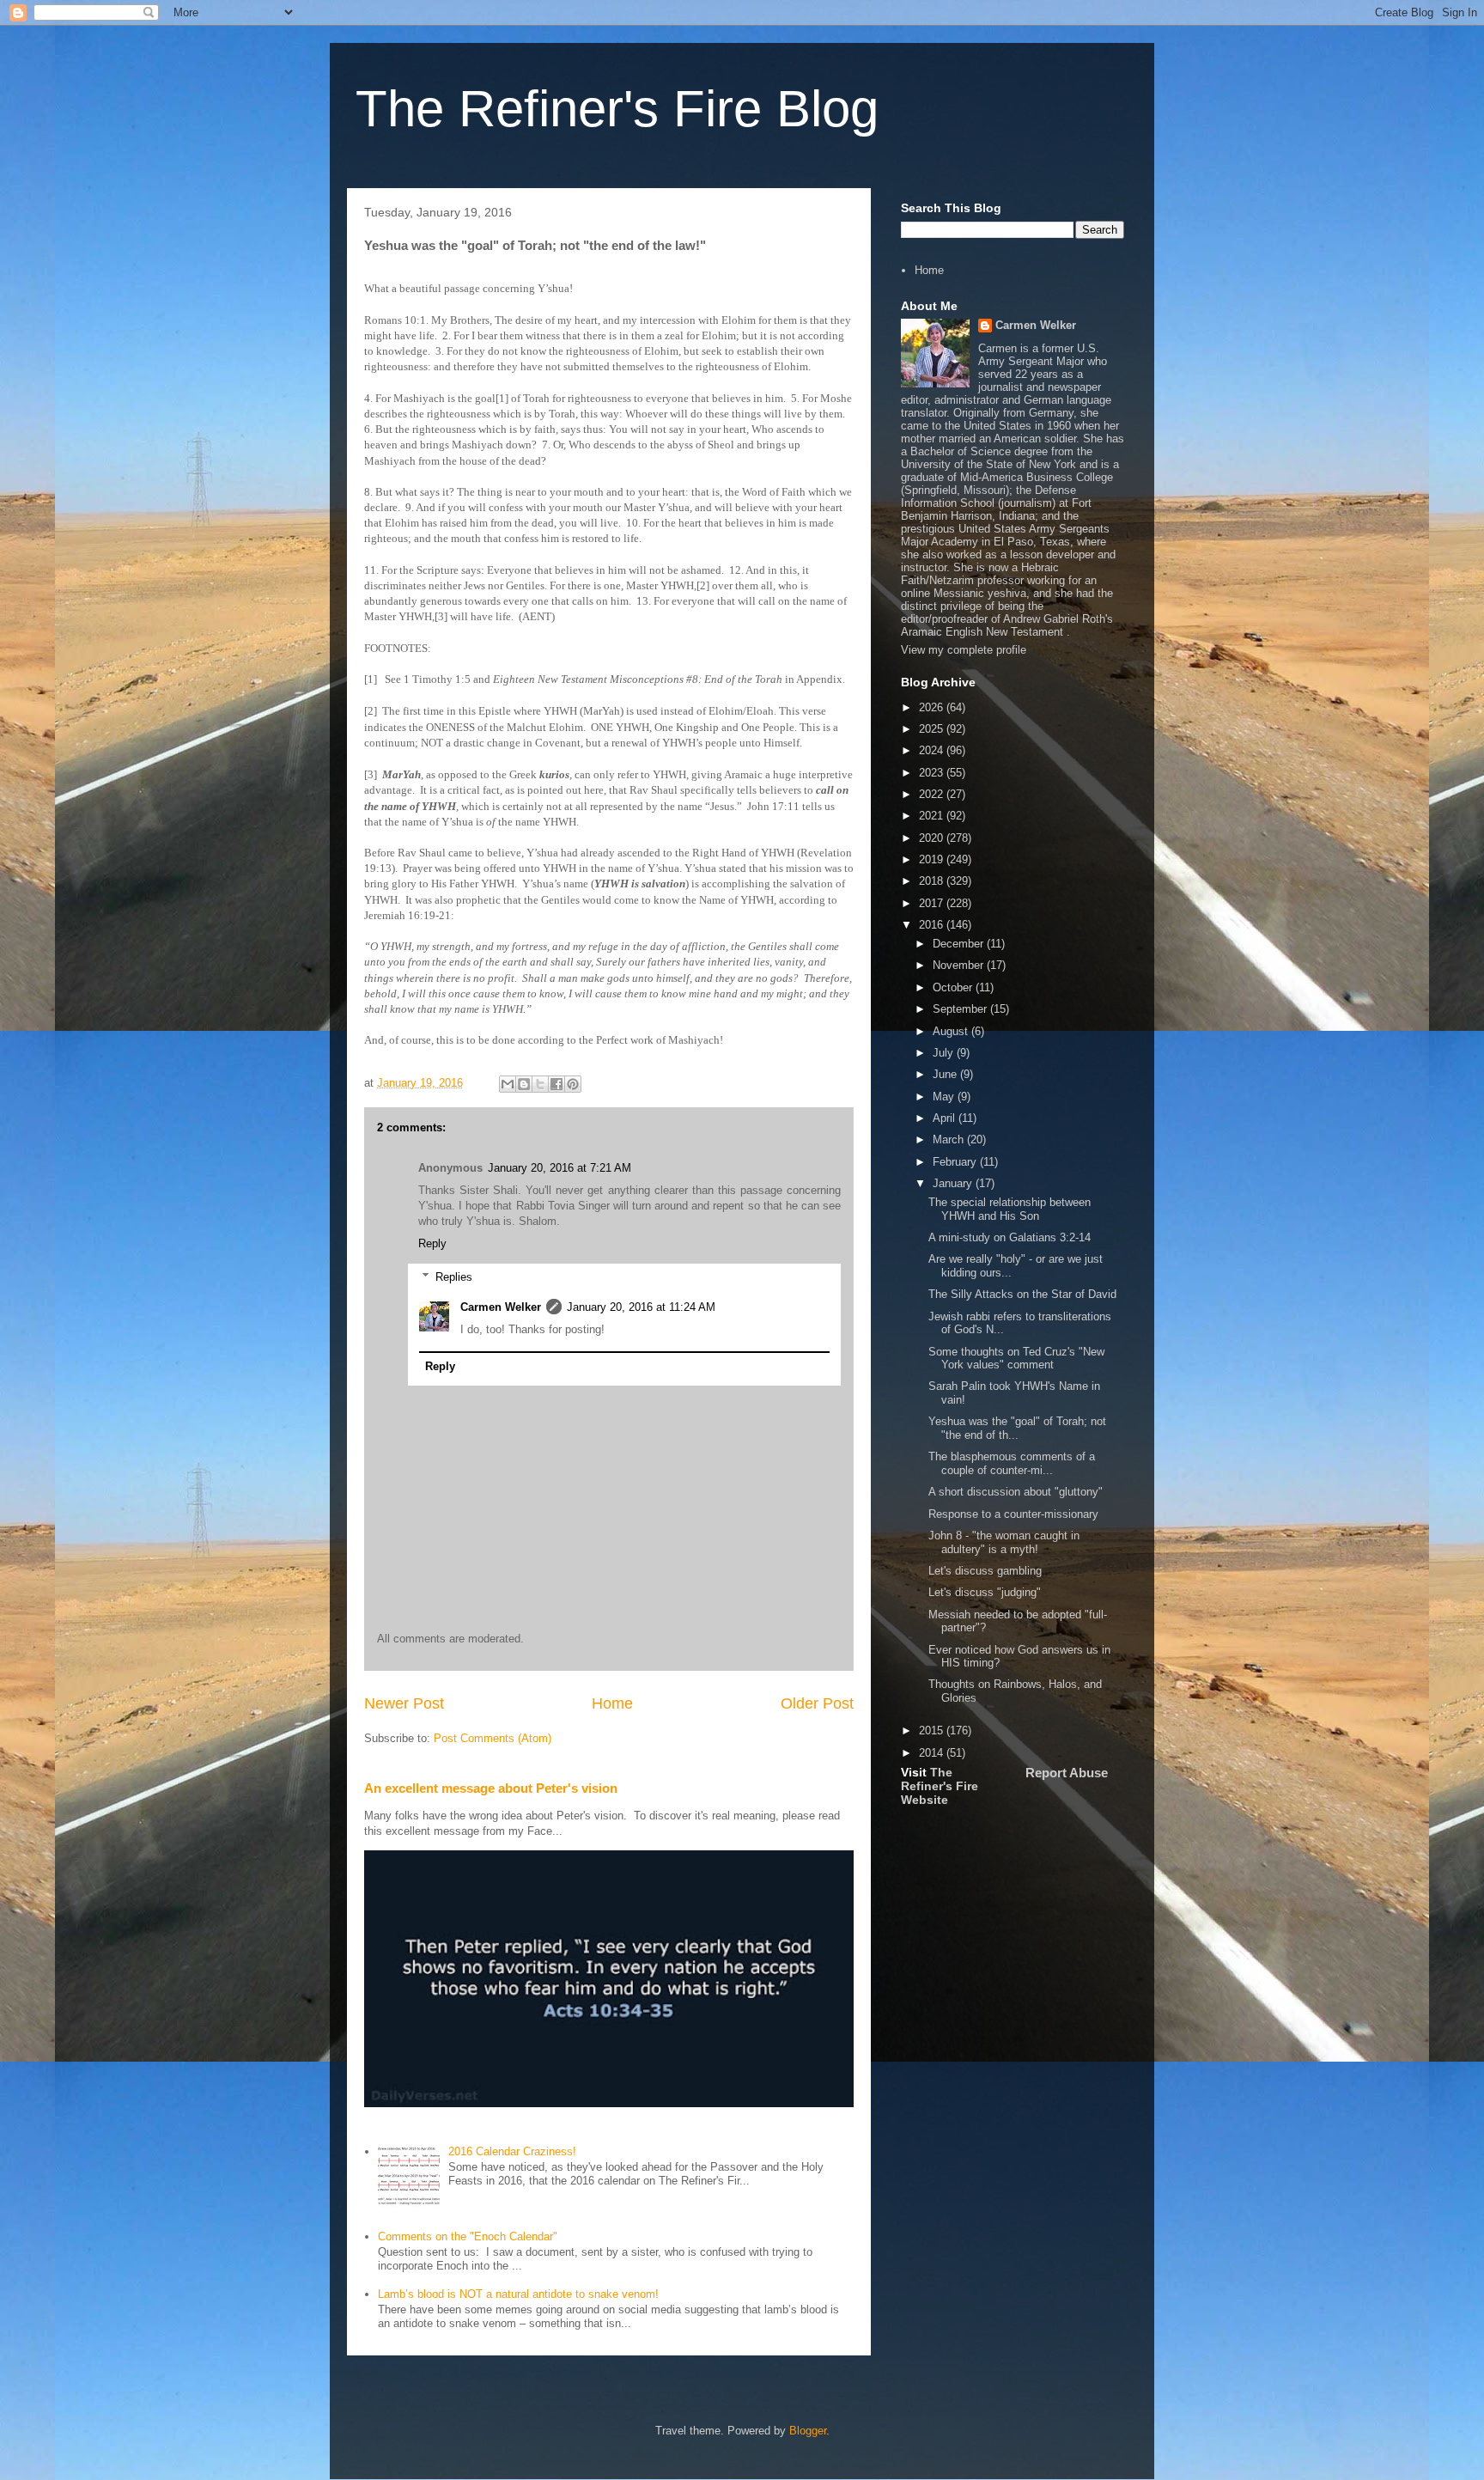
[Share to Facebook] (556, 1084)
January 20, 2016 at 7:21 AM (560, 1168)
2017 (933, 903)
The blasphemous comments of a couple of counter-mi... (1012, 1463)
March (950, 1139)
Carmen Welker (501, 1307)
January (954, 1183)
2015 (933, 1731)
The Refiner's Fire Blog (617, 109)
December (960, 944)
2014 (933, 1753)
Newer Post (404, 1703)
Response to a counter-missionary (1013, 1514)
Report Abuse (1067, 1773)
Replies (454, 1277)
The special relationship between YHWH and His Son (1010, 1209)
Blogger (808, 2431)
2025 (933, 729)
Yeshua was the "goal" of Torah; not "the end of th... (1017, 1428)
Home (612, 1703)
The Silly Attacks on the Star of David (1022, 1294)
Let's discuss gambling (985, 1571)
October (954, 987)
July (945, 1053)
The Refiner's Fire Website (940, 1786)
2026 (933, 707)
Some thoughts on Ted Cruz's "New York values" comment (1016, 1359)
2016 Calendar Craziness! (512, 2151)
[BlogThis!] (524, 1084)
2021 (933, 816)
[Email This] (508, 1084)
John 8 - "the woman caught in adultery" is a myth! (1004, 1542)
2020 (933, 838)
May (945, 1097)
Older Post (817, 1703)
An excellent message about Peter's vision (491, 1788)
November (960, 965)
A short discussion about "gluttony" (1016, 1492)
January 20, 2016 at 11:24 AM (641, 1307)
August (952, 1031)
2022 (933, 794)
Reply (432, 1243)
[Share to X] (540, 1084)
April (946, 1118)
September (961, 1009)
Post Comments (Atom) (493, 1738)
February (956, 1162)
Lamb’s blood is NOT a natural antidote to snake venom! (518, 2294)
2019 (933, 859)
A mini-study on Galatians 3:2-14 (1010, 1237)
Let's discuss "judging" (985, 1592)
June (946, 1074)
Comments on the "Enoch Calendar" (468, 2236)
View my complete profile (964, 650)
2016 (933, 925)
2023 (933, 773)
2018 (933, 881)
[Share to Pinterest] (573, 1084)
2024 (933, 750)
